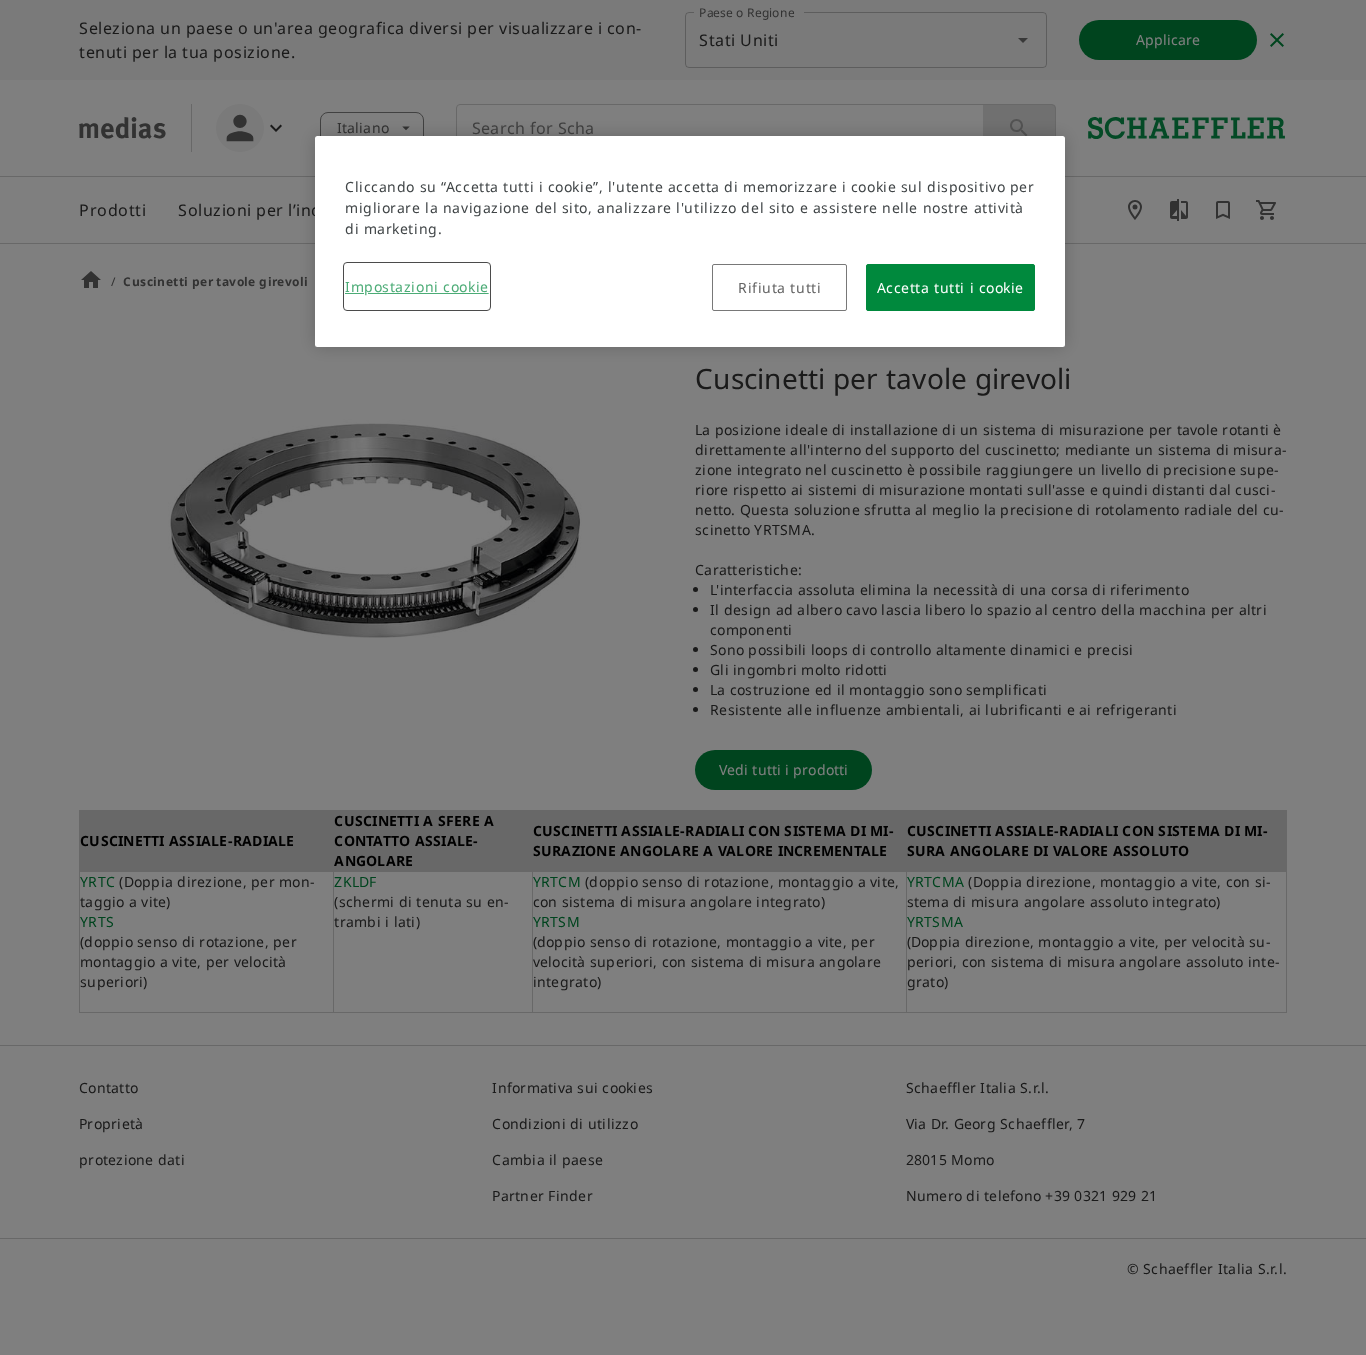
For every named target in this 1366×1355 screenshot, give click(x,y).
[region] (690, 241)
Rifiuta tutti (779, 287)
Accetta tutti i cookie (950, 287)
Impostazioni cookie (417, 286)
